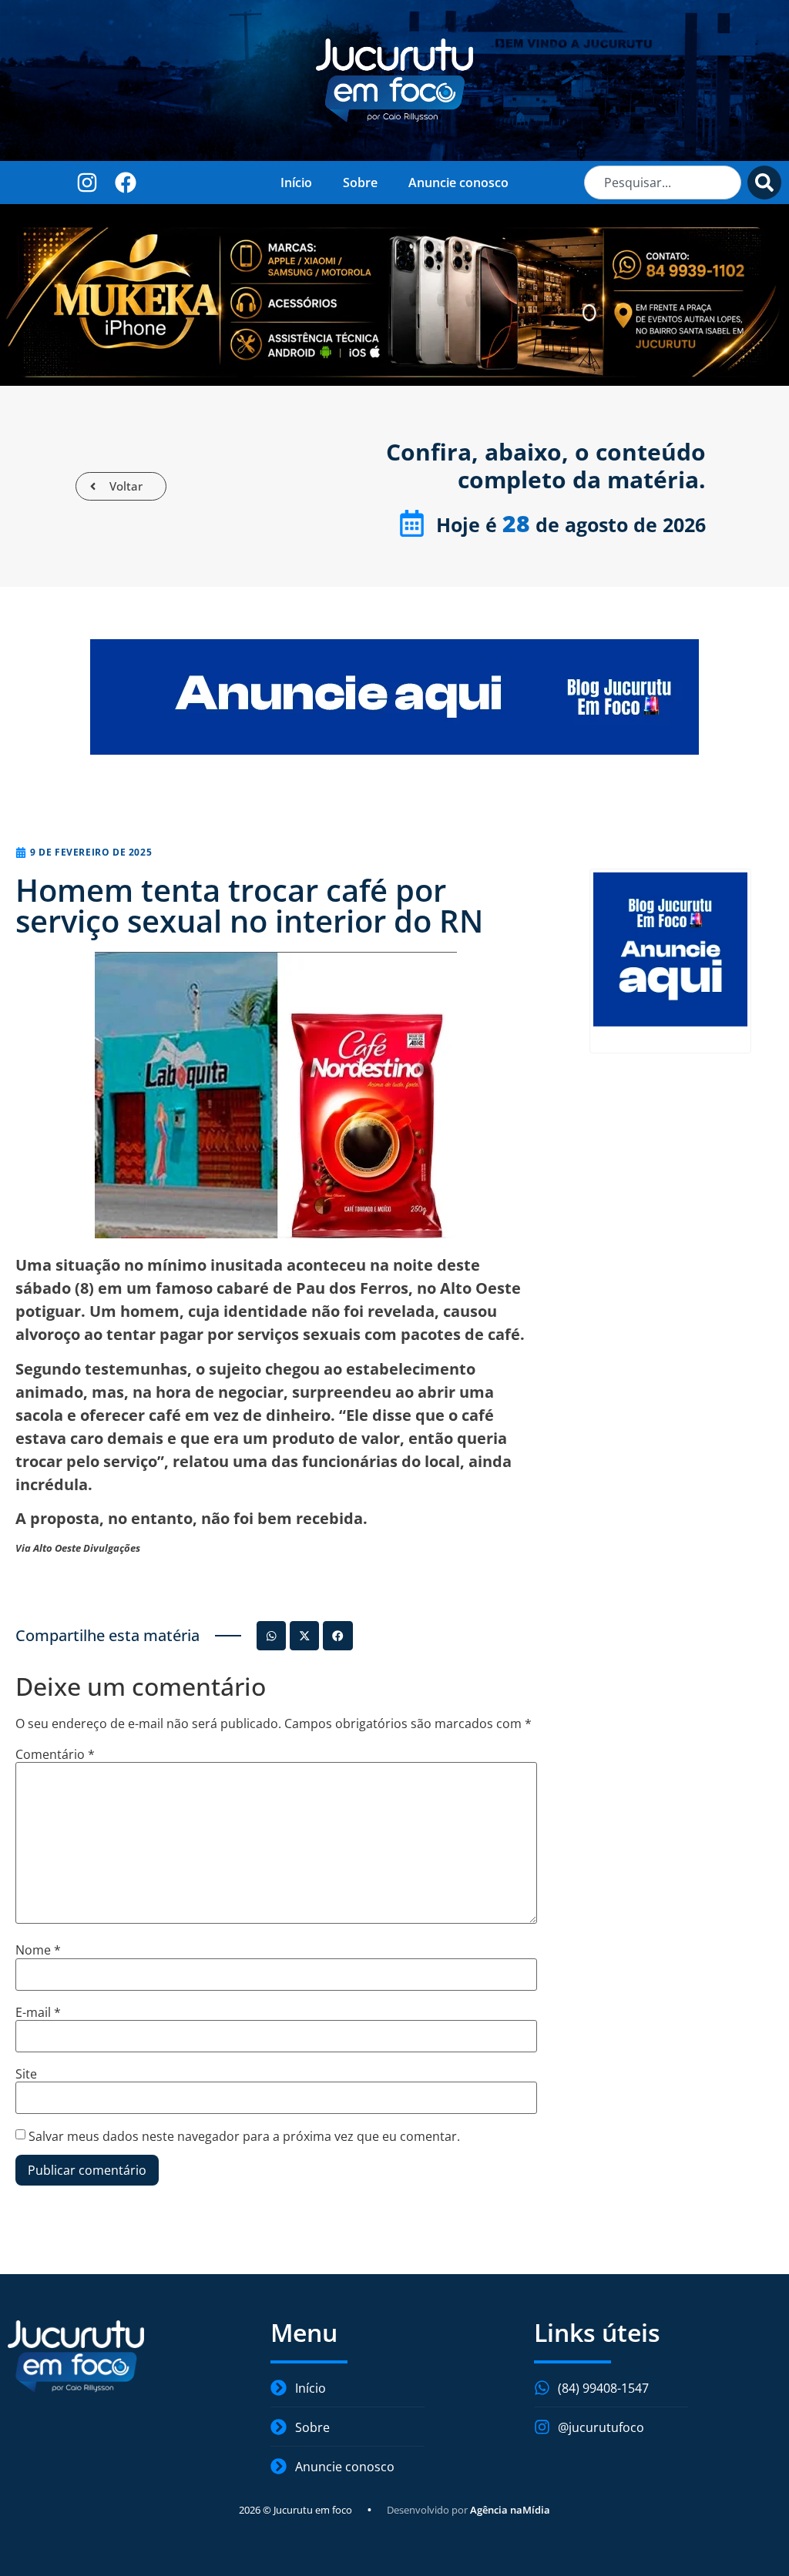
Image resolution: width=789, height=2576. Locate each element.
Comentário (55, 1754)
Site (26, 2074)
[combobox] (663, 183)
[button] (271, 1636)
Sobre (360, 183)
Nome (38, 1950)
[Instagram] (87, 182)
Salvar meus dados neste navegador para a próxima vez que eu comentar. (244, 2136)
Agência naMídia (510, 2510)
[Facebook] (126, 182)
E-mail (38, 2012)
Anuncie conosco (458, 183)
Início (296, 183)
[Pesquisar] (764, 183)
